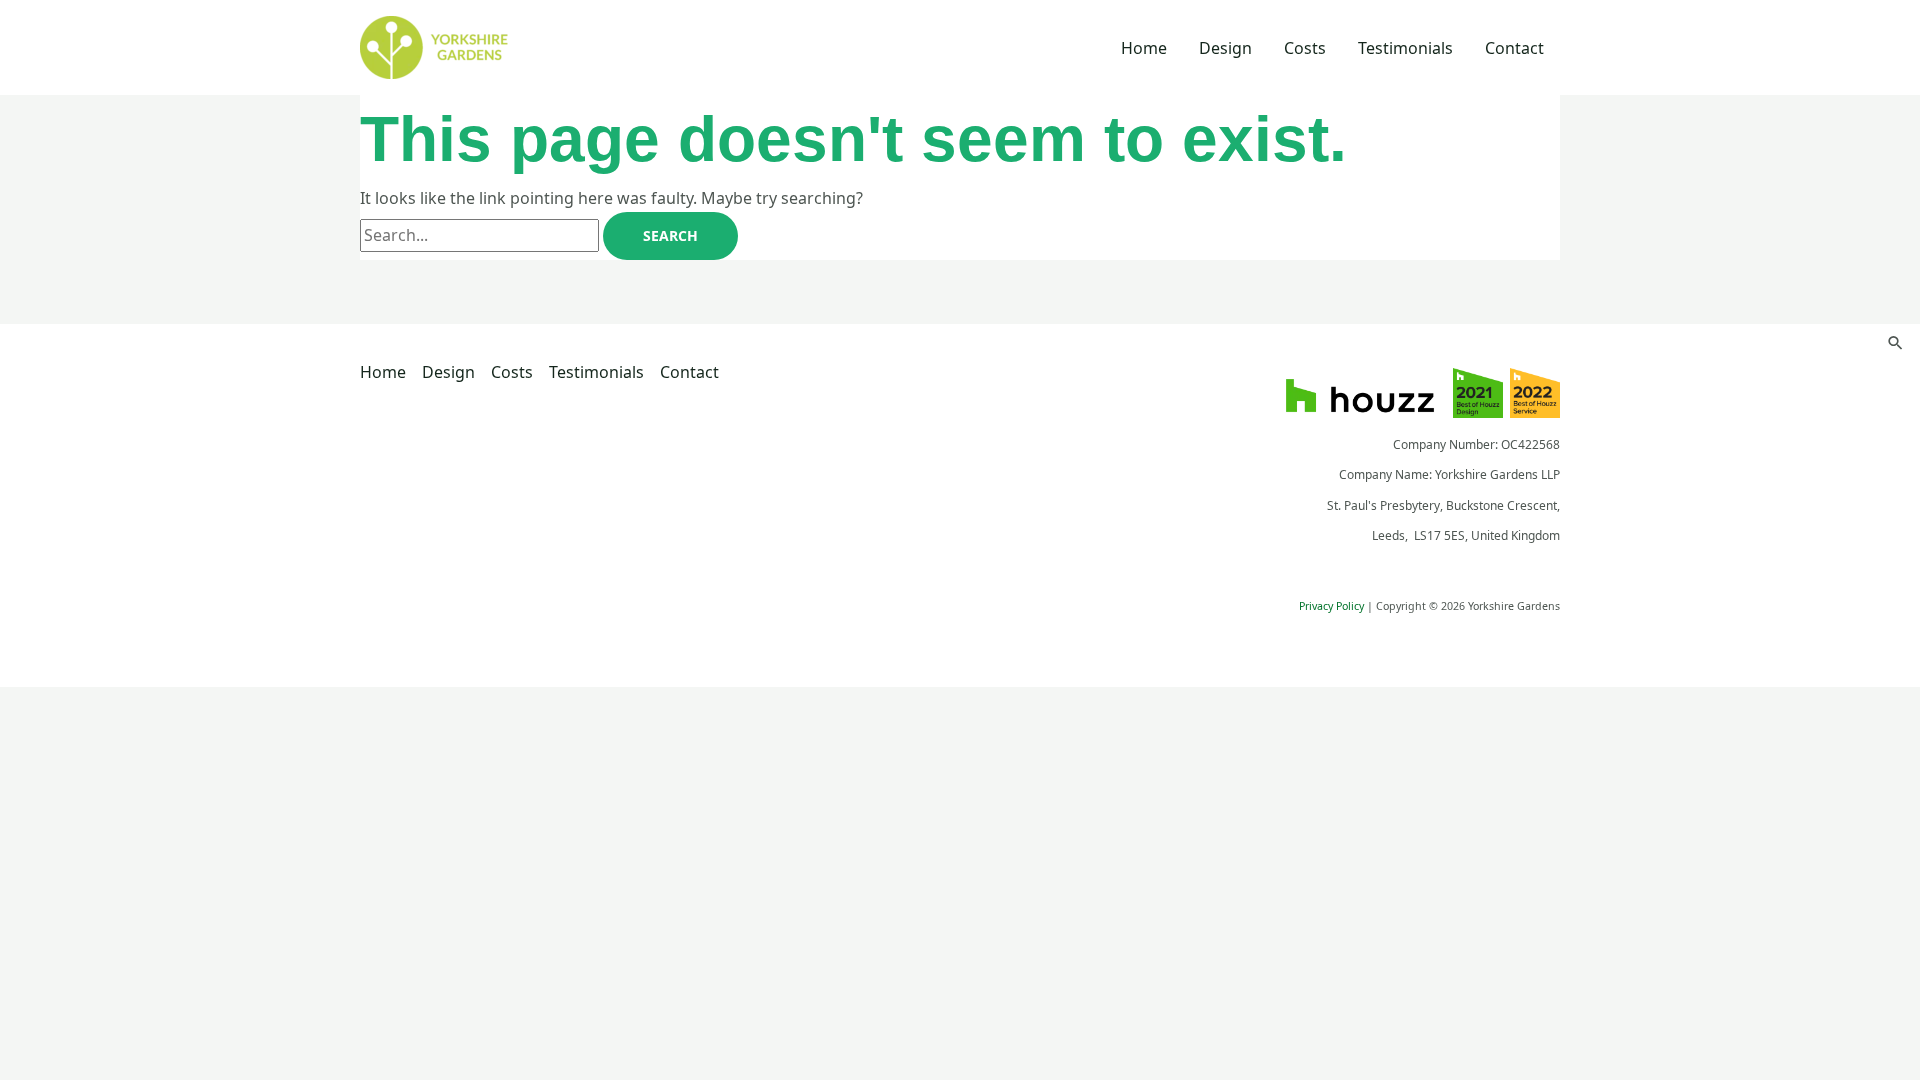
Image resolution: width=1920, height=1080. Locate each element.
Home (1144, 48)
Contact (1514, 48)
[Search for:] (481, 235)
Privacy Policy (1331, 606)
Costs (1305, 48)
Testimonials (1405, 48)
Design (1225, 48)
